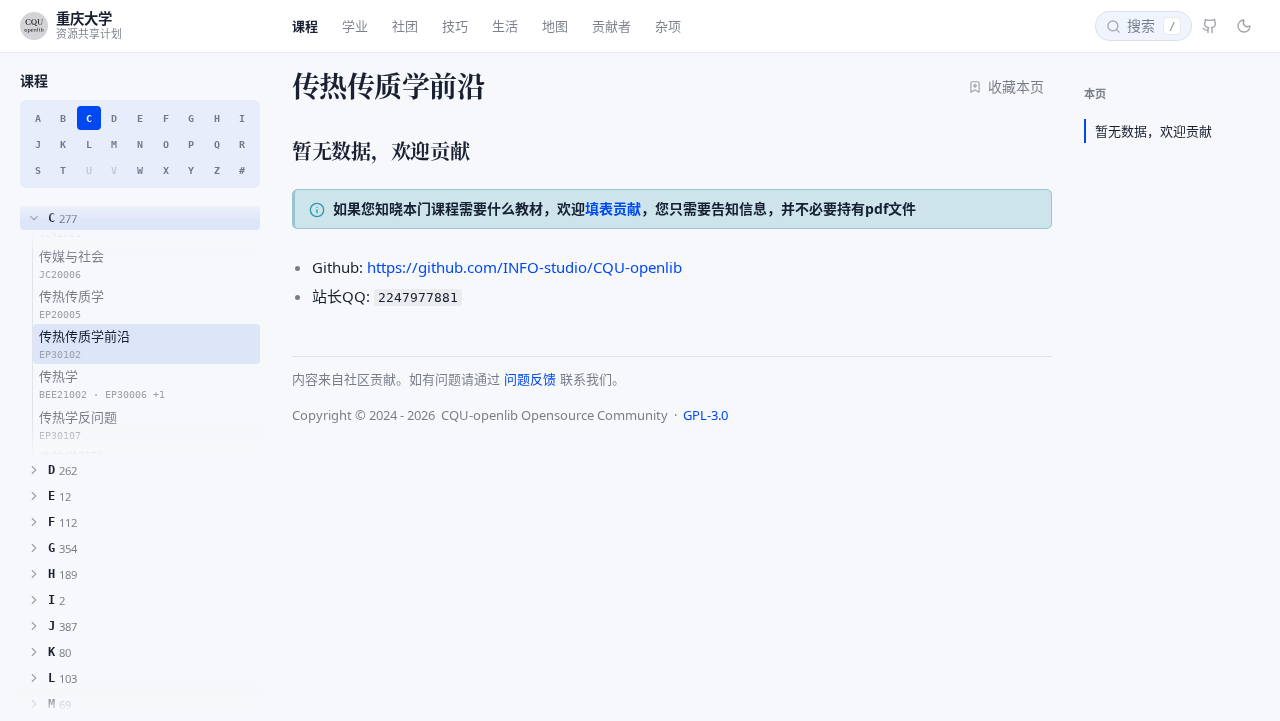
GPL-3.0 (705, 415)
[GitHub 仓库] (1210, 26)
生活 (505, 26)
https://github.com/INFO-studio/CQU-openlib (524, 267)
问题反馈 (530, 379)
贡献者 (611, 26)
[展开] (34, 470)
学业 (355, 26)
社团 (405, 26)
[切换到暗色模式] (1244, 26)
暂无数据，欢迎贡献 (1153, 131)
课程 (305, 26)
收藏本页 (1016, 86)
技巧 (455, 26)
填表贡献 (613, 208)
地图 (555, 26)
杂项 (668, 26)
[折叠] (34, 218)
